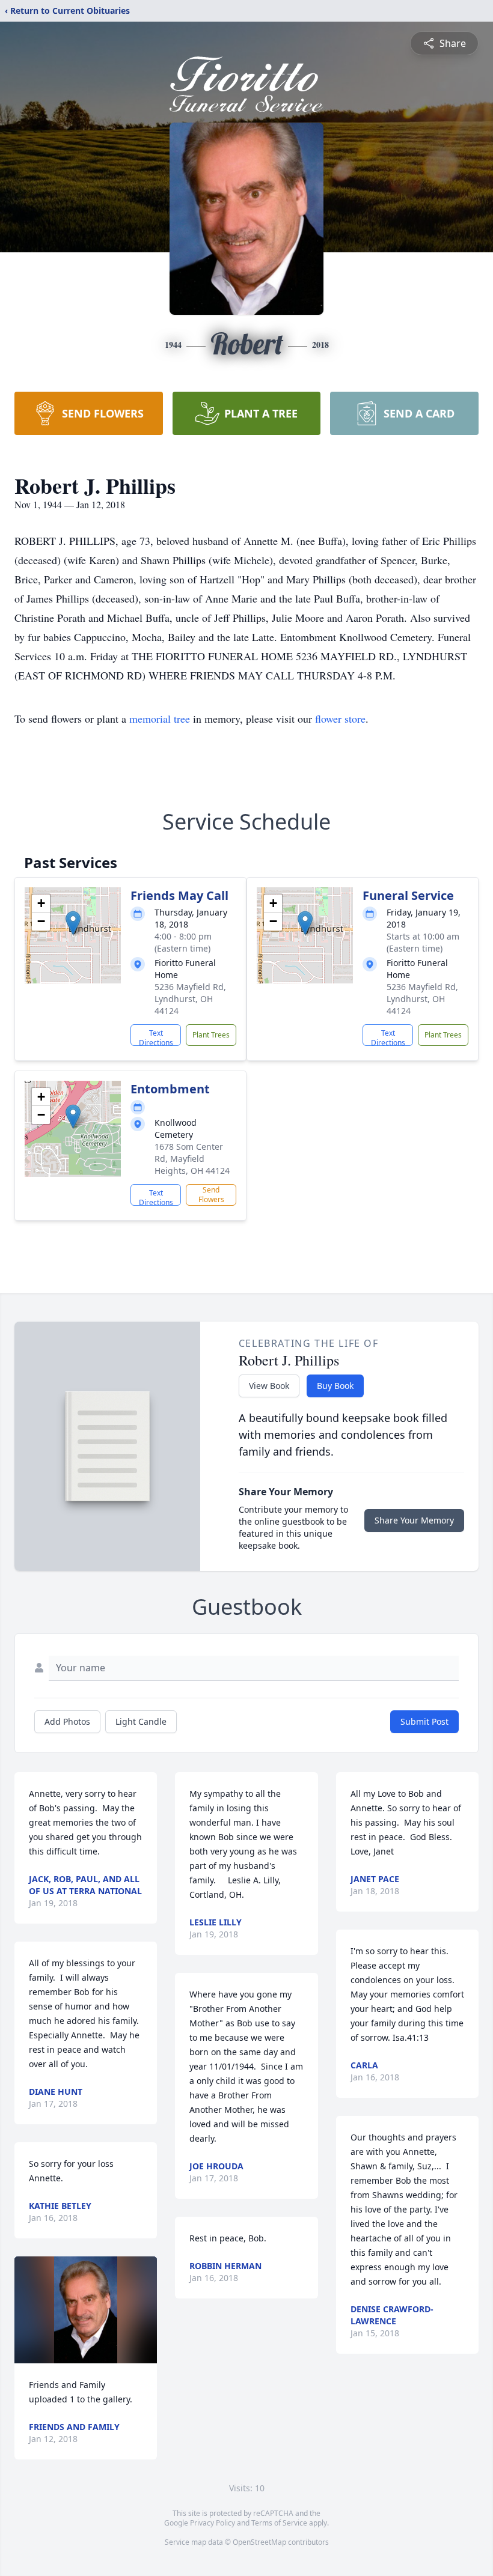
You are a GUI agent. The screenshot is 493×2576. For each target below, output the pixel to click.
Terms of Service (279, 2523)
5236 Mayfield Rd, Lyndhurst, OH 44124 (190, 999)
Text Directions (156, 1037)
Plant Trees (211, 1035)
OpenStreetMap (259, 2542)
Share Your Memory (414, 1520)
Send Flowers (211, 1195)
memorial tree (160, 718)
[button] (73, 923)
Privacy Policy (213, 2523)
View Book (269, 1386)
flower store (340, 718)
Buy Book (335, 1386)
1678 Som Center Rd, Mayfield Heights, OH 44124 (192, 1159)
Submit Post (424, 1721)
